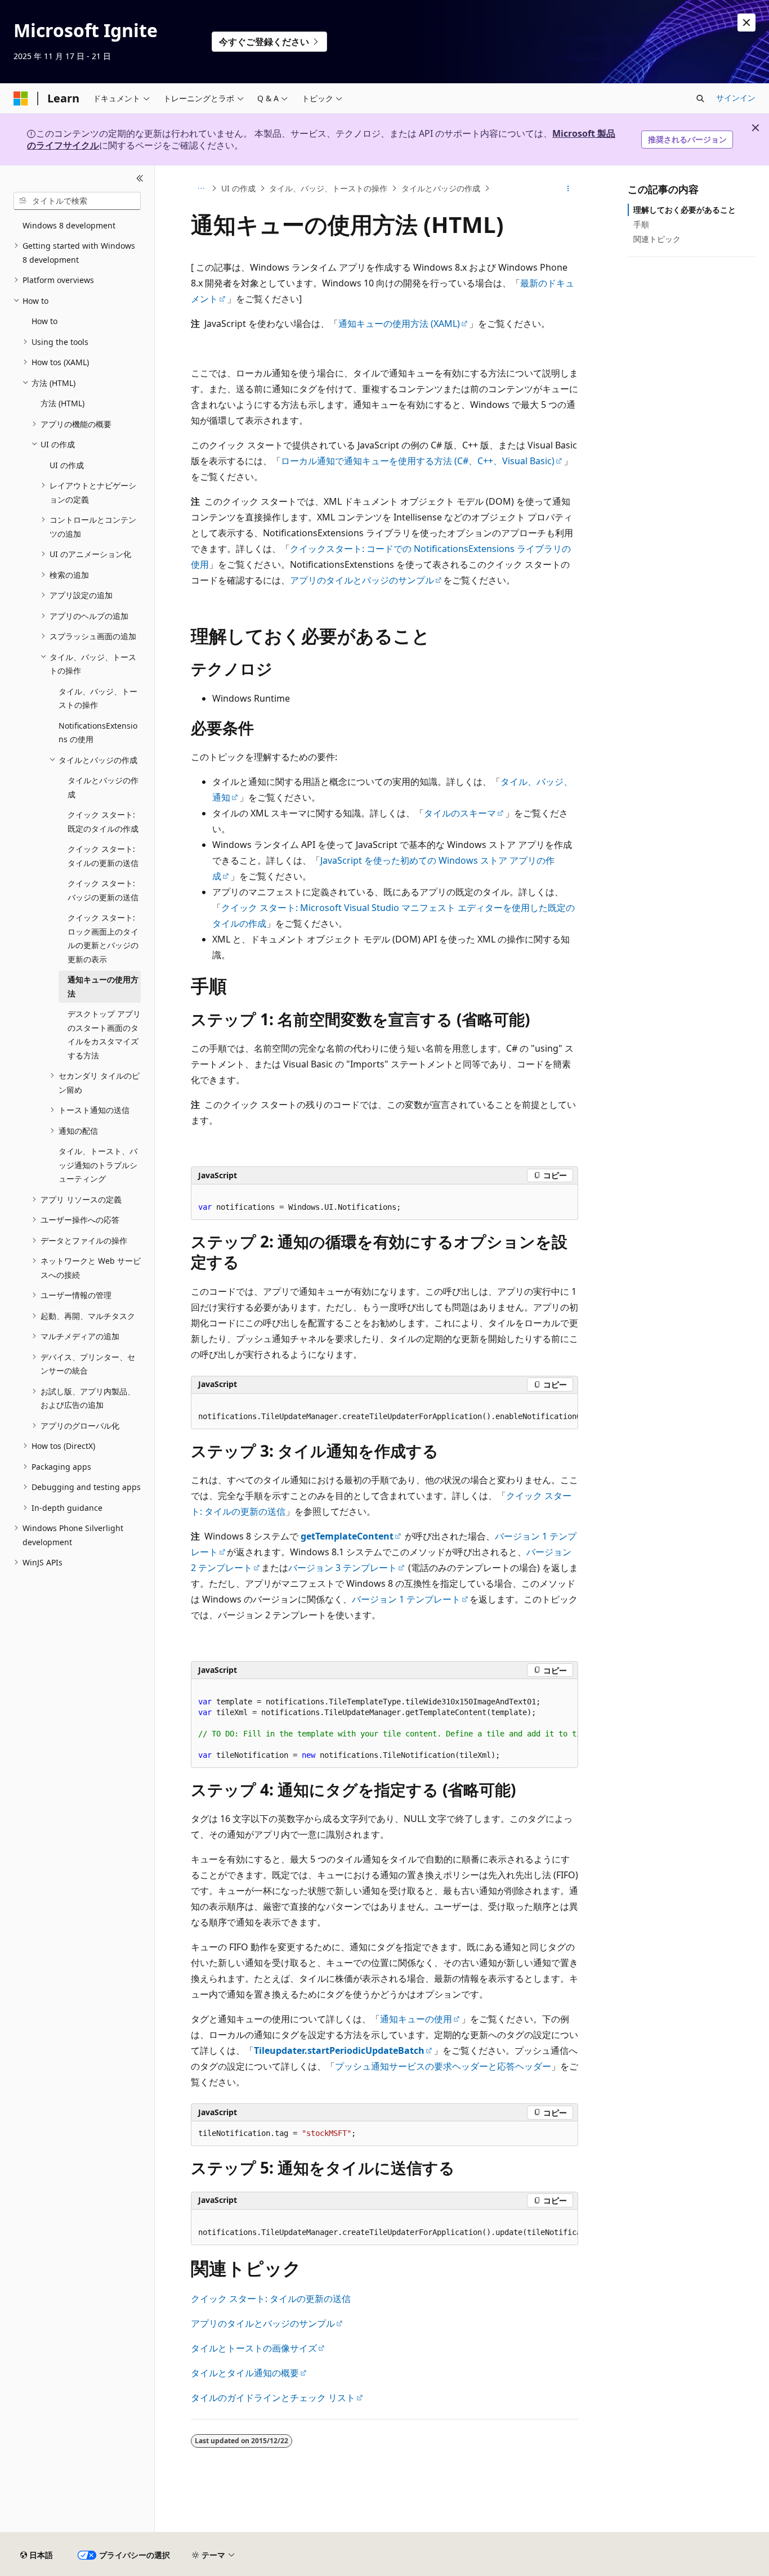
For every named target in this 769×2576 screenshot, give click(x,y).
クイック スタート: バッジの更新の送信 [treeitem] (103, 890)
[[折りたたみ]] (140, 179)
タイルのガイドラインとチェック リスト (273, 2398)
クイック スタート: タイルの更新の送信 (271, 2299)
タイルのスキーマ (460, 813)
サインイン (736, 98)
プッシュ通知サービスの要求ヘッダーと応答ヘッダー (443, 2066)
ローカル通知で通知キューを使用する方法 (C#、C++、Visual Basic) (418, 461)
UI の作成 (238, 188)
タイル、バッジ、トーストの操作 (328, 188)
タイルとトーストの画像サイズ (254, 2348)
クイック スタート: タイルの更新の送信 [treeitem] (103, 856)
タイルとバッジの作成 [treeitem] (103, 787)
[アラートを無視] (746, 23)
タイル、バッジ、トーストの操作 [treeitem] (98, 698)
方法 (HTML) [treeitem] (62, 403)
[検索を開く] (700, 98)
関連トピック (657, 239)
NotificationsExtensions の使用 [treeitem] (98, 733)
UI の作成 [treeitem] (67, 465)
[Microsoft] (21, 98)
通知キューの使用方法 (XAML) (399, 324)
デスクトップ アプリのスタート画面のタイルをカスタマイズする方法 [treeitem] (104, 1035)
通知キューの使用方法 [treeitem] (103, 986)
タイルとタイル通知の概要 (245, 2373)
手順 (641, 224)
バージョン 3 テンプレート (343, 1568)
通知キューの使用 (416, 2019)
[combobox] (77, 201)
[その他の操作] (568, 189)
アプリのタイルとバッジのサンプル (362, 580)
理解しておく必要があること (685, 210)
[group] (384, 1412)
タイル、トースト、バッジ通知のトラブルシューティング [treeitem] (98, 1165)
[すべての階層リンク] (201, 189)
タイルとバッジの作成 (441, 188)
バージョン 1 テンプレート (406, 1599)
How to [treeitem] (44, 321)
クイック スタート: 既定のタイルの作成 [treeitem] (103, 822)
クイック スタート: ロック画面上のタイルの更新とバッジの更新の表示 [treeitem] (103, 938)
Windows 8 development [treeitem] (69, 225)
